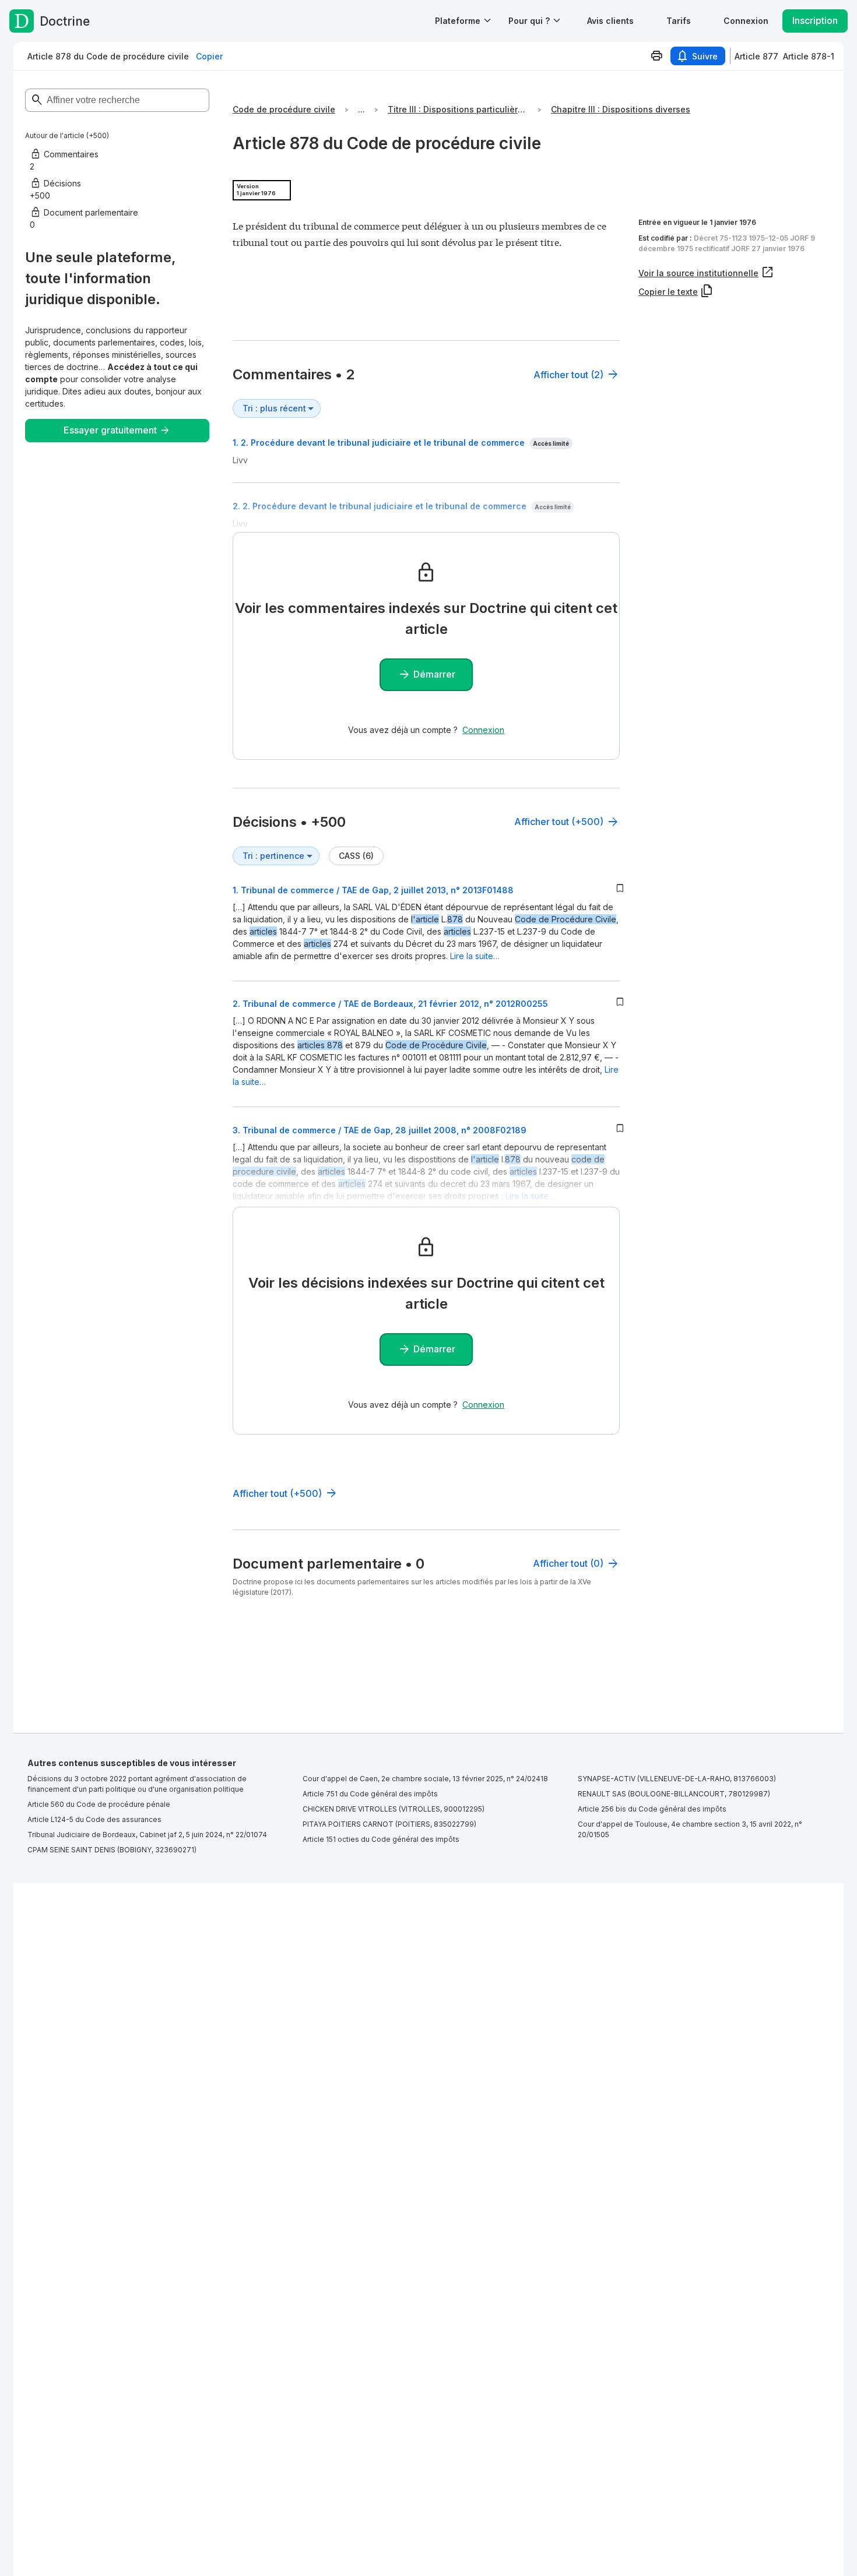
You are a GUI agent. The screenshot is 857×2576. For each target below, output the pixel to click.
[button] (610, 21)
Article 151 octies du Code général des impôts (381, 1839)
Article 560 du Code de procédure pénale (99, 1804)
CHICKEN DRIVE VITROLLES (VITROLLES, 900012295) (394, 1809)
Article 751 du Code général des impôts (370, 1794)
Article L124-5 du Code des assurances (94, 1819)
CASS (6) (356, 856)
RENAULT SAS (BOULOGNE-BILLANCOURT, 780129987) (674, 1794)
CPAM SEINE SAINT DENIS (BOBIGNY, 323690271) (112, 1850)
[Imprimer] (656, 56)
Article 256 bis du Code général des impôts (652, 1809)
